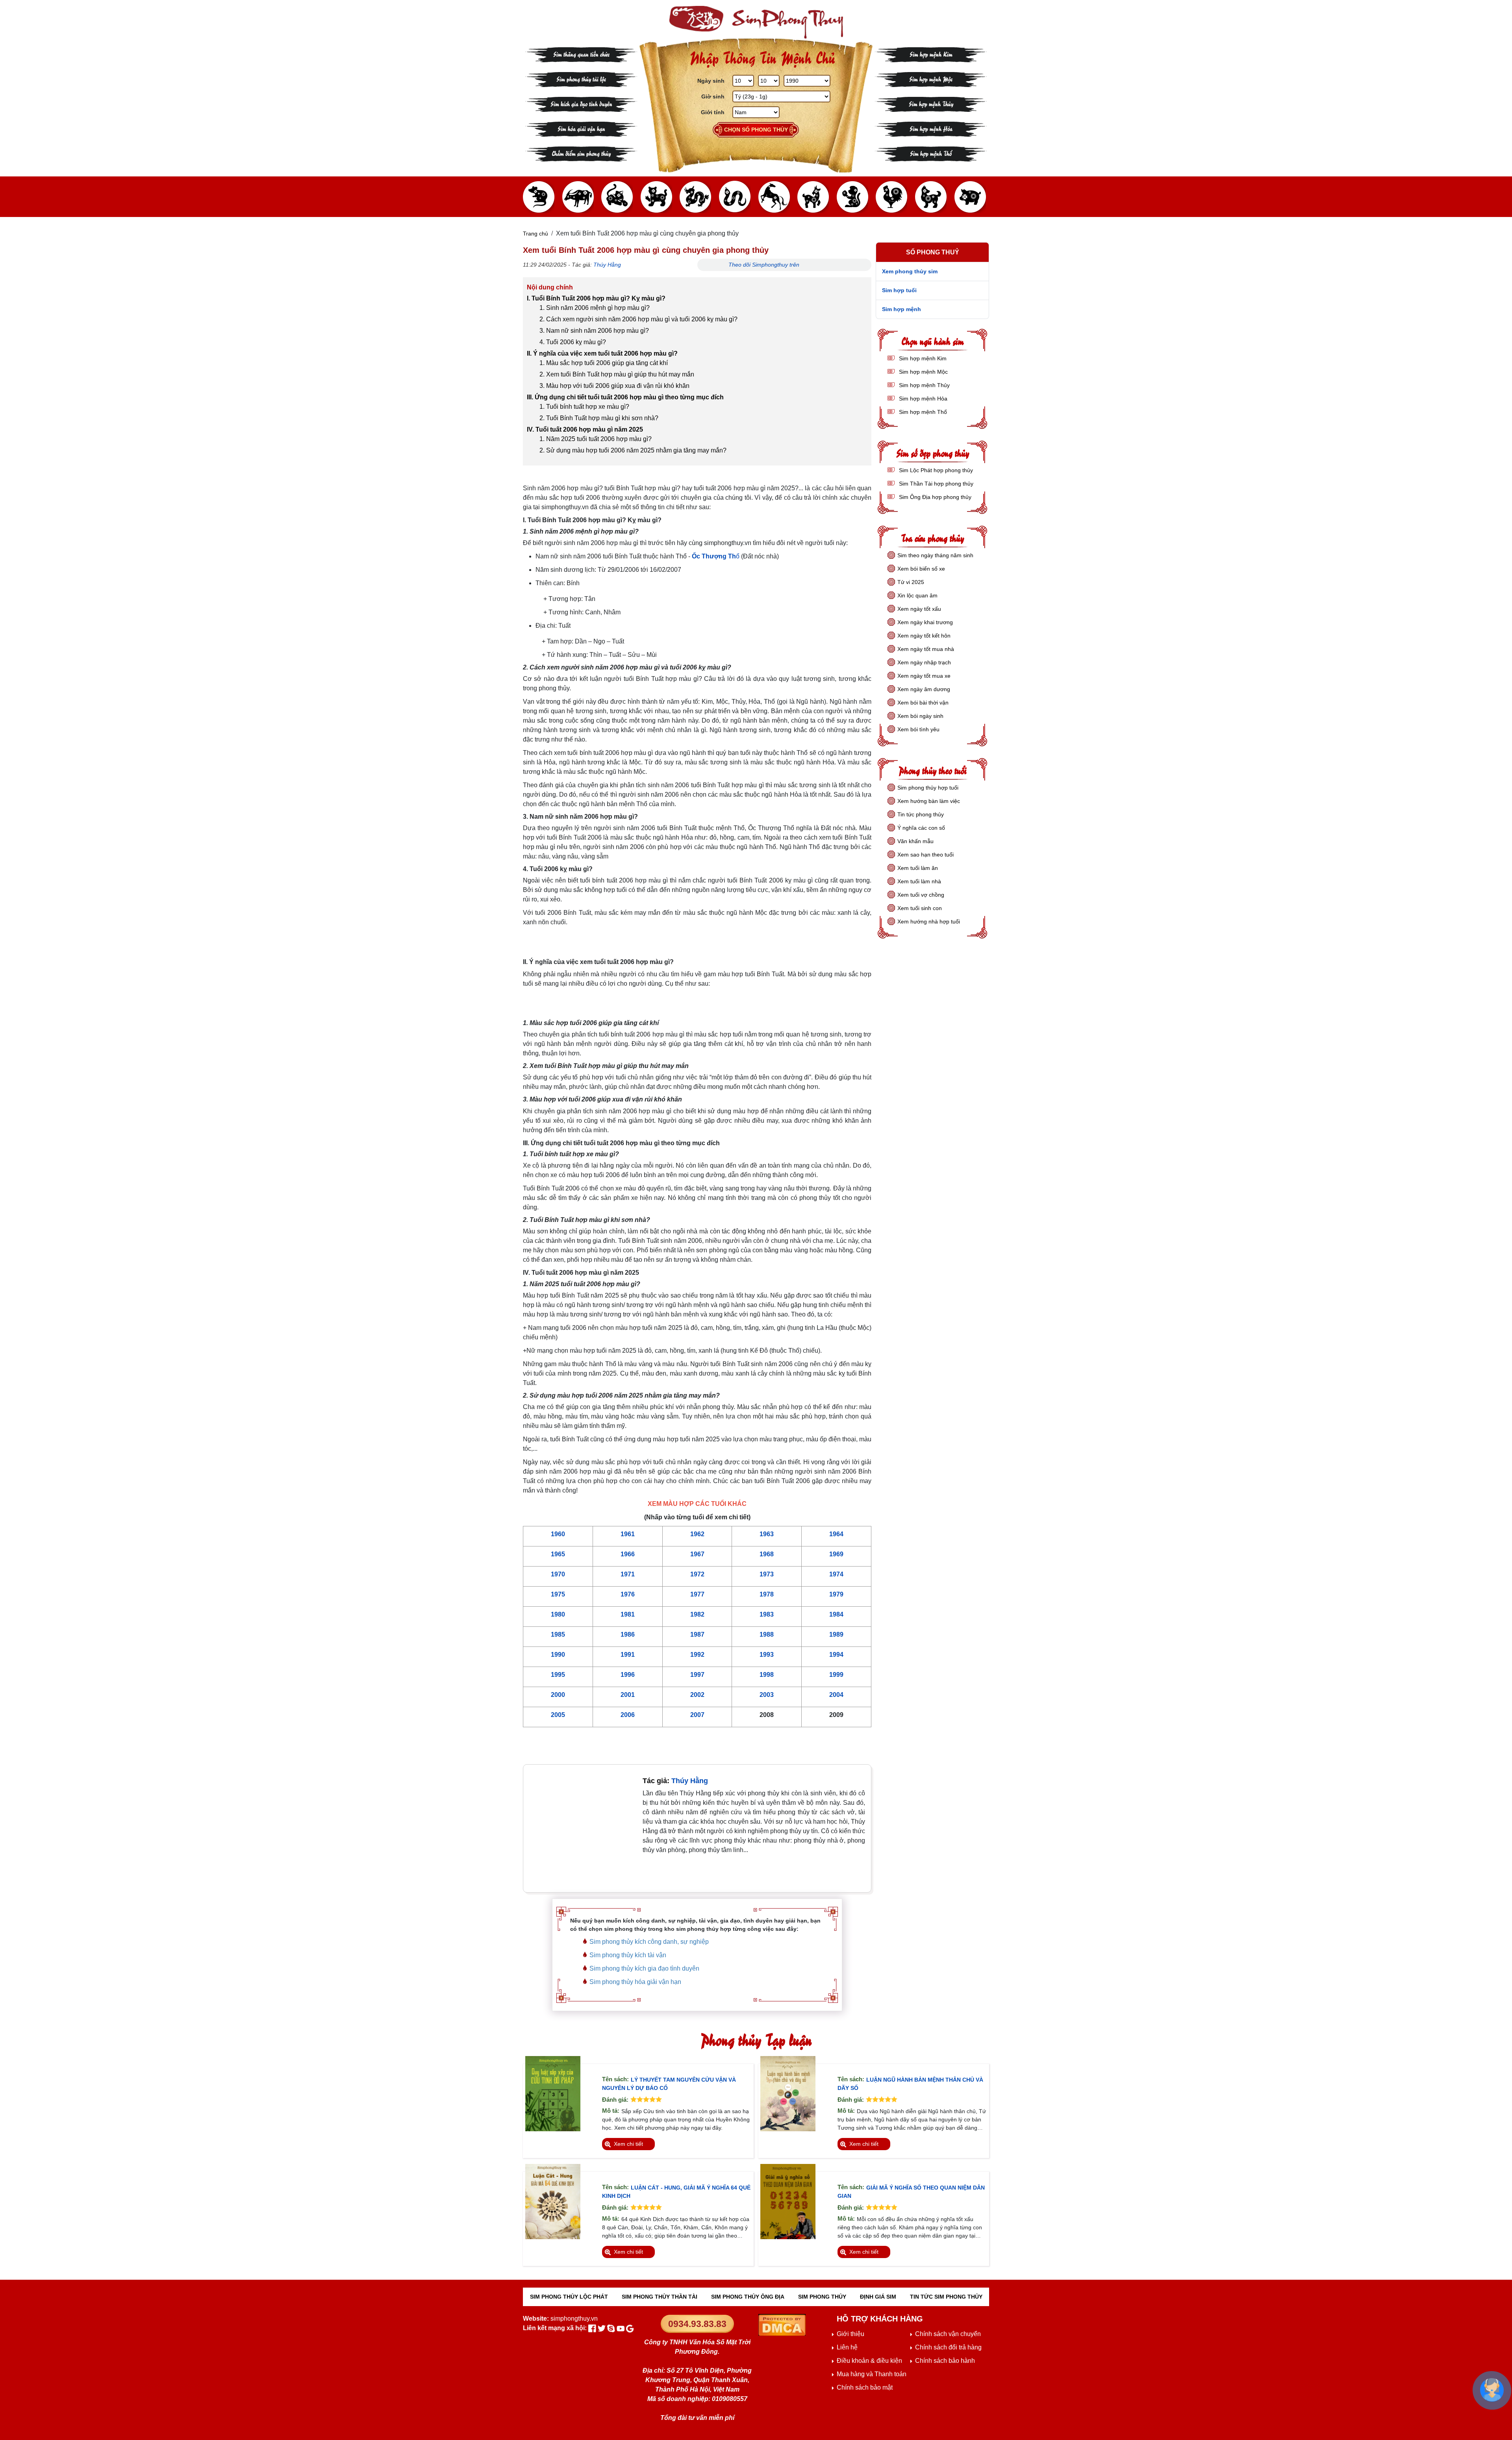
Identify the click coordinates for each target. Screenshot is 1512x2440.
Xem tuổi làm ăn (918, 868)
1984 (836, 1614)
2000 (558, 1695)
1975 (558, 1594)
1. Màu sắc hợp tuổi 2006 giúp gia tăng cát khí (604, 363)
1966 (628, 1554)
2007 (697, 1715)
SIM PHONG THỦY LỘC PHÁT (569, 2297)
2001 (628, 1695)
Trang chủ (535, 234)
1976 (628, 1594)
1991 (628, 1655)
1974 (836, 1574)
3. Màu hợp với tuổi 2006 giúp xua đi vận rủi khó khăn (614, 386)
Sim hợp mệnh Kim (931, 54)
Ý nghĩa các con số (921, 828)
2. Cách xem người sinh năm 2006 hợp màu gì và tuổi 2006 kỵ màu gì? (638, 319)
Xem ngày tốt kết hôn (924, 636)
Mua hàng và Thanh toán (872, 2374)
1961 (628, 1534)
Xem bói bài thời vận (923, 703)
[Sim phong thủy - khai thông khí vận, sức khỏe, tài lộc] (756, 22)
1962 (697, 1534)
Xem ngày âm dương (924, 689)
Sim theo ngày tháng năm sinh (935, 555)
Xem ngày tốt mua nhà (926, 649)
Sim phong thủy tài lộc (581, 79)
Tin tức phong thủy (921, 814)
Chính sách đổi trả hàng (948, 2347)
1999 (836, 1675)
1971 (628, 1574)
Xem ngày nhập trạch (924, 662)
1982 (697, 1614)
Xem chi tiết (628, 2144)
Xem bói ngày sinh (920, 716)
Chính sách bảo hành (945, 2361)
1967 (697, 1554)
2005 (558, 1715)
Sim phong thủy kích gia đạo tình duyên (644, 1968)
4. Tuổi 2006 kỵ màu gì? (573, 342)
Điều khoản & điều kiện (869, 2361)
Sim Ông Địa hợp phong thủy (934, 497)
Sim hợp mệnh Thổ (931, 153)
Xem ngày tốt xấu (919, 609)
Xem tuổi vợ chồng (921, 895)
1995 (558, 1675)
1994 (836, 1655)
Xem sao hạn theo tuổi (926, 855)
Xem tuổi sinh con (920, 908)
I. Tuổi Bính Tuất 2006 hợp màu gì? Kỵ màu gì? (596, 298)
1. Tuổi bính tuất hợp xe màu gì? (584, 407)
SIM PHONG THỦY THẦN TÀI (660, 2297)
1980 (558, 1614)
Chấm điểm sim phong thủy (581, 153)
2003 (767, 1695)
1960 (558, 1534)
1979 (836, 1594)
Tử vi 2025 (911, 582)
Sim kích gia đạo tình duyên (581, 103)
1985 (558, 1634)
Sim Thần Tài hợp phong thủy (935, 484)
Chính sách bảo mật (865, 2387)
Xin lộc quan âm (917, 595)
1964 (836, 1534)
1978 (767, 1594)
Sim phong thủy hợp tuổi (928, 788)
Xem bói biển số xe (921, 569)
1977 (697, 1594)
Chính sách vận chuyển (948, 2334)
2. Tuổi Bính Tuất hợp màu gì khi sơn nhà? (599, 418)
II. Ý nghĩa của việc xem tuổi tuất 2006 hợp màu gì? (602, 353)
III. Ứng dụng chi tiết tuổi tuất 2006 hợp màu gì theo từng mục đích (625, 397)
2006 (628, 1715)
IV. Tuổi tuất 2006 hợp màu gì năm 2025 (585, 429)
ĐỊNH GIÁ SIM (878, 2297)
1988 (767, 1634)
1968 (767, 1554)
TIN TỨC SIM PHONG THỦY (946, 2297)
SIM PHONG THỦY (822, 2297)
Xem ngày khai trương (925, 622)
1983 (767, 1614)
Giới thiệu (850, 2334)
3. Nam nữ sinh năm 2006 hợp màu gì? (594, 331)
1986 (628, 1634)
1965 (558, 1554)
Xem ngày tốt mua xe (924, 676)
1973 (767, 1574)
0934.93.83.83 (697, 2324)
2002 (697, 1695)
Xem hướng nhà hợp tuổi (929, 921)
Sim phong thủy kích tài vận (628, 1955)
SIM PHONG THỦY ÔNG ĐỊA (748, 2297)
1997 (697, 1675)
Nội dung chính (550, 287)
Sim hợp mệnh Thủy (931, 103)
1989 (836, 1634)
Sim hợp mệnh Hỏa (931, 128)
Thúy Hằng (607, 265)
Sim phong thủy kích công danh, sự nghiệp (649, 1942)
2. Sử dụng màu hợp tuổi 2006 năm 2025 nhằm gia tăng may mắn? (633, 450)
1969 (836, 1554)
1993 (767, 1655)
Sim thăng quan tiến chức (581, 54)
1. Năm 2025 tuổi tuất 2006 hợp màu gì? (596, 439)
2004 (836, 1695)
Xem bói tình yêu (918, 729)
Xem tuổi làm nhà (919, 881)
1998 (767, 1675)
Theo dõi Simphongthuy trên (765, 265)
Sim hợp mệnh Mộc (931, 79)
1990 (558, 1655)
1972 (697, 1574)
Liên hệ (847, 2347)
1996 (628, 1675)
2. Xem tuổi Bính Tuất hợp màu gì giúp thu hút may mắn (617, 374)
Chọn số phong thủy (756, 130)
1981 (628, 1614)
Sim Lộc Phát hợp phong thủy (935, 470)
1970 (558, 1574)
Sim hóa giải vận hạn (581, 128)
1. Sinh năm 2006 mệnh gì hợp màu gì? (595, 308)
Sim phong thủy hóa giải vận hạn (635, 1982)
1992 (697, 1655)
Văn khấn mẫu (915, 841)
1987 (697, 1634)
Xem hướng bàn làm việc (929, 801)
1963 (767, 1534)
